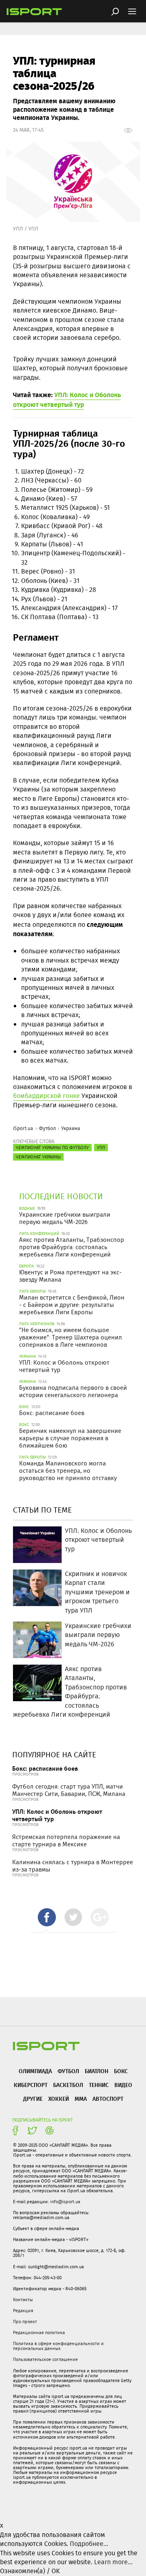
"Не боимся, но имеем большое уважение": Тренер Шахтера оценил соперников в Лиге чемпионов (71, 1337)
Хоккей (59, 2099)
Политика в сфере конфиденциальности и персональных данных (58, 2346)
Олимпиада (35, 2071)
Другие (33, 2099)
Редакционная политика (39, 2333)
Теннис (99, 2085)
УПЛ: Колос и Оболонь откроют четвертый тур (64, 1366)
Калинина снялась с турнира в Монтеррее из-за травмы (73, 1866)
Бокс (121, 2071)
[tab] (47, 1917)
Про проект (25, 2322)
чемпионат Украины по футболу (52, 1148)
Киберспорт (31, 2085)
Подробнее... (89, 2544)
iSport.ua (23, 1128)
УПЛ (101, 1148)
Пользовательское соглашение (45, 2359)
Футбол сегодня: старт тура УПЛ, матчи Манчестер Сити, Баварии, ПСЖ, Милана (69, 1790)
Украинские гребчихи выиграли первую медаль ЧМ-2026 (65, 1218)
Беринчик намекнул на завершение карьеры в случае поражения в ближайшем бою (70, 1438)
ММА (81, 2099)
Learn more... (113, 2562)
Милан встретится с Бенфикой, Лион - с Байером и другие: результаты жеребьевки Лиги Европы (72, 1305)
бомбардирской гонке (46, 1096)
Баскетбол (68, 2085)
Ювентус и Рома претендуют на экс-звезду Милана (70, 1276)
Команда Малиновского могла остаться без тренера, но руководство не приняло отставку (68, 1471)
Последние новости (61, 1196)
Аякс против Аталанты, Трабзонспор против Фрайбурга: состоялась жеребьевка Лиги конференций (72, 1247)
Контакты (23, 2300)
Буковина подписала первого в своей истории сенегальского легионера (73, 1391)
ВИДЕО (123, 2085)
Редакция (23, 2311)
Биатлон (97, 2071)
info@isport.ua (65, 2202)
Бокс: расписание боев (52, 1413)
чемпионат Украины (38, 1157)
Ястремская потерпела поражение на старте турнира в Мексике (66, 1841)
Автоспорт (108, 2099)
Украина (71, 1128)
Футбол (47, 1128)
